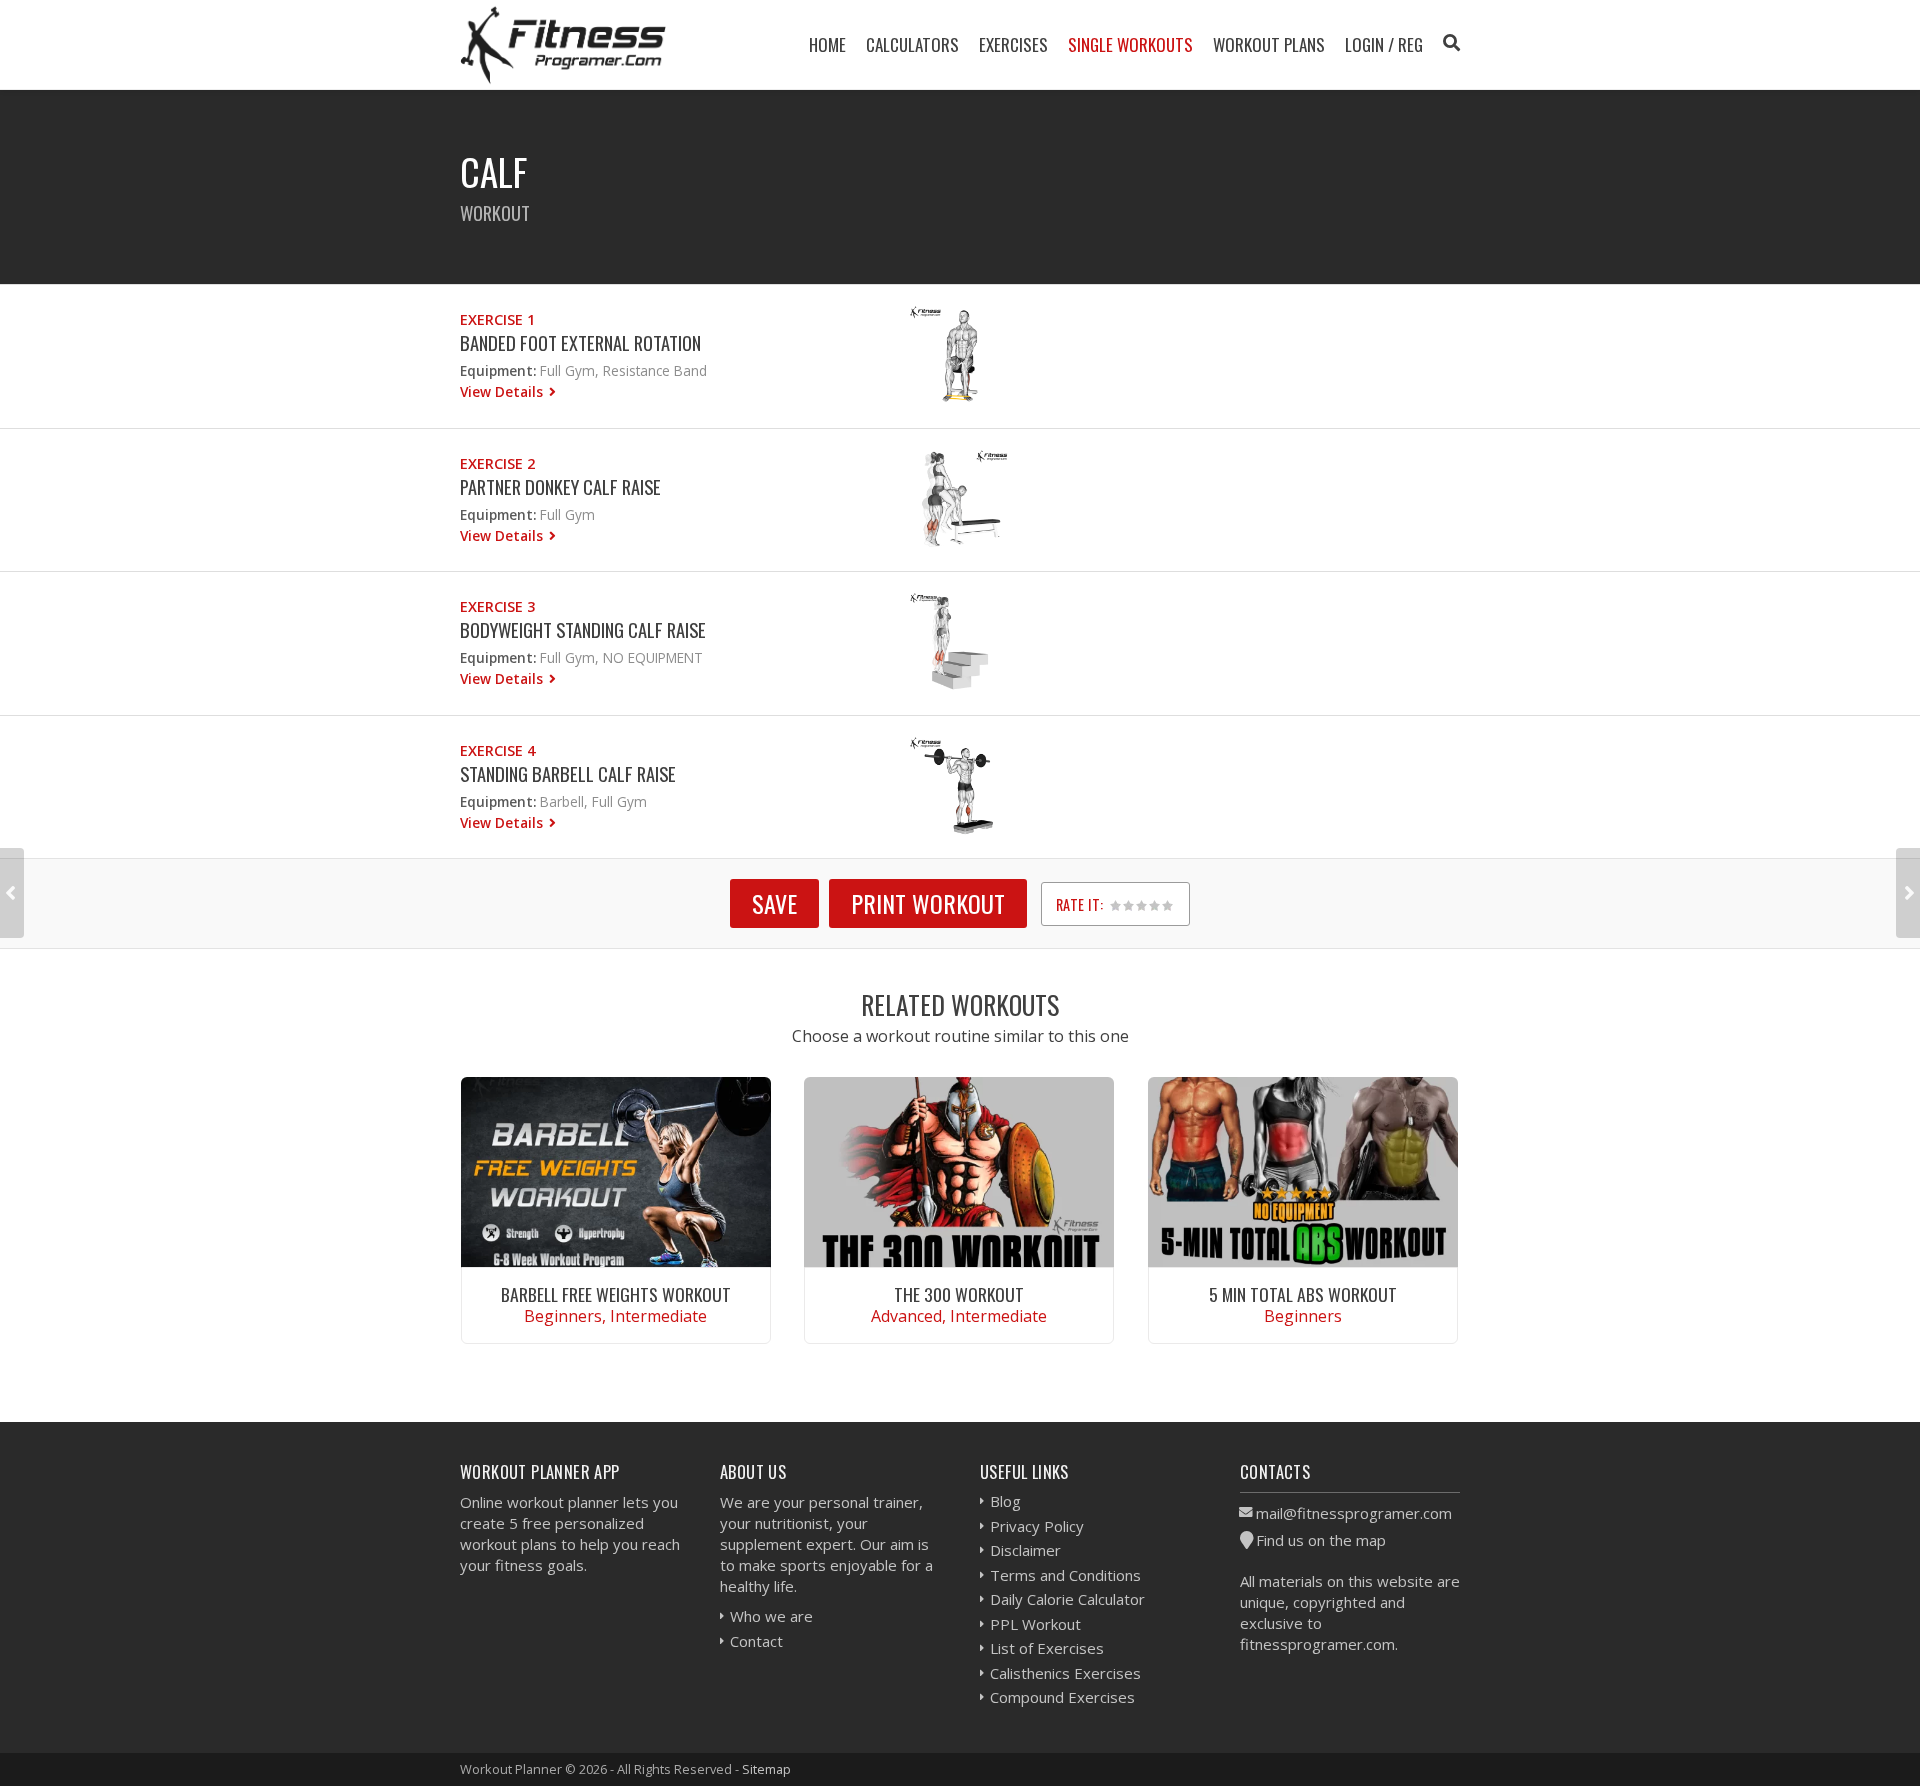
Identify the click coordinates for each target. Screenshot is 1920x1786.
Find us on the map (1321, 1540)
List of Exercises (1047, 1648)
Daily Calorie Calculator (1067, 1599)
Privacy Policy (1037, 1526)
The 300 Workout (959, 1294)
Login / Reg (1384, 44)
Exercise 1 (497, 319)
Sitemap (766, 1769)
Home (827, 44)
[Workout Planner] (563, 44)
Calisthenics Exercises (1065, 1673)
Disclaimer (1025, 1550)
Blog (1005, 1501)
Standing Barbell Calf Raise (568, 773)
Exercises (1013, 44)
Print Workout (928, 903)
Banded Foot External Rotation (580, 342)
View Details (503, 391)
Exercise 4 (497, 750)
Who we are (771, 1616)
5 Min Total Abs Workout (1303, 1294)
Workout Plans (1269, 44)
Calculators (912, 44)
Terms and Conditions (1065, 1575)
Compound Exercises (1062, 1697)
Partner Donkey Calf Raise (560, 486)
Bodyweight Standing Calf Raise (583, 629)
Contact (756, 1641)
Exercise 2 (497, 463)
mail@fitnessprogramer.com (1354, 1513)
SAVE (774, 903)
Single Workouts (1130, 44)
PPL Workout (1035, 1624)
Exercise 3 (497, 606)
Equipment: (498, 370)
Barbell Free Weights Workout (616, 1294)
